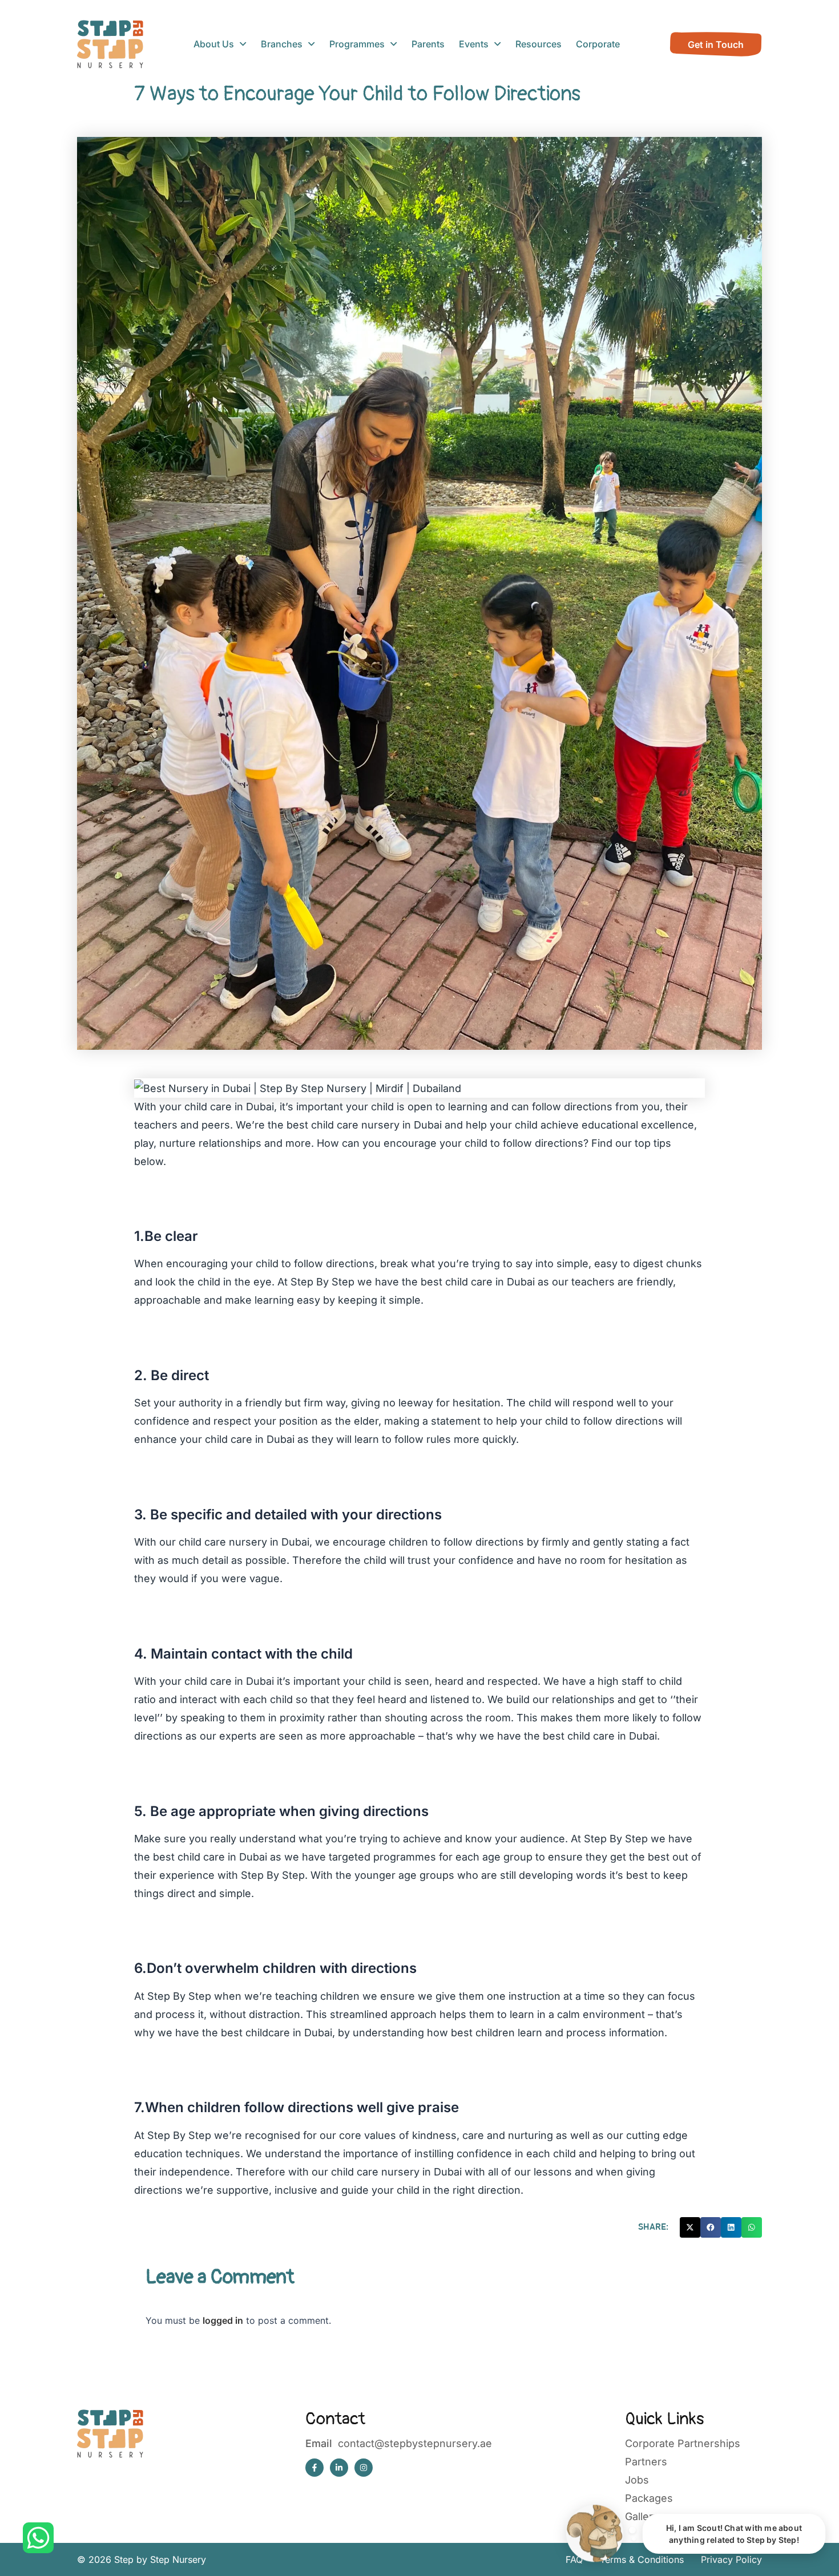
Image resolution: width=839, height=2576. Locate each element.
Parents (428, 44)
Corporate (598, 44)
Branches (282, 44)
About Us (214, 44)
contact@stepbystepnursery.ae (415, 2443)
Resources (539, 44)
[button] (690, 2227)
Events (474, 44)
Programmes (357, 44)
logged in (223, 2320)
